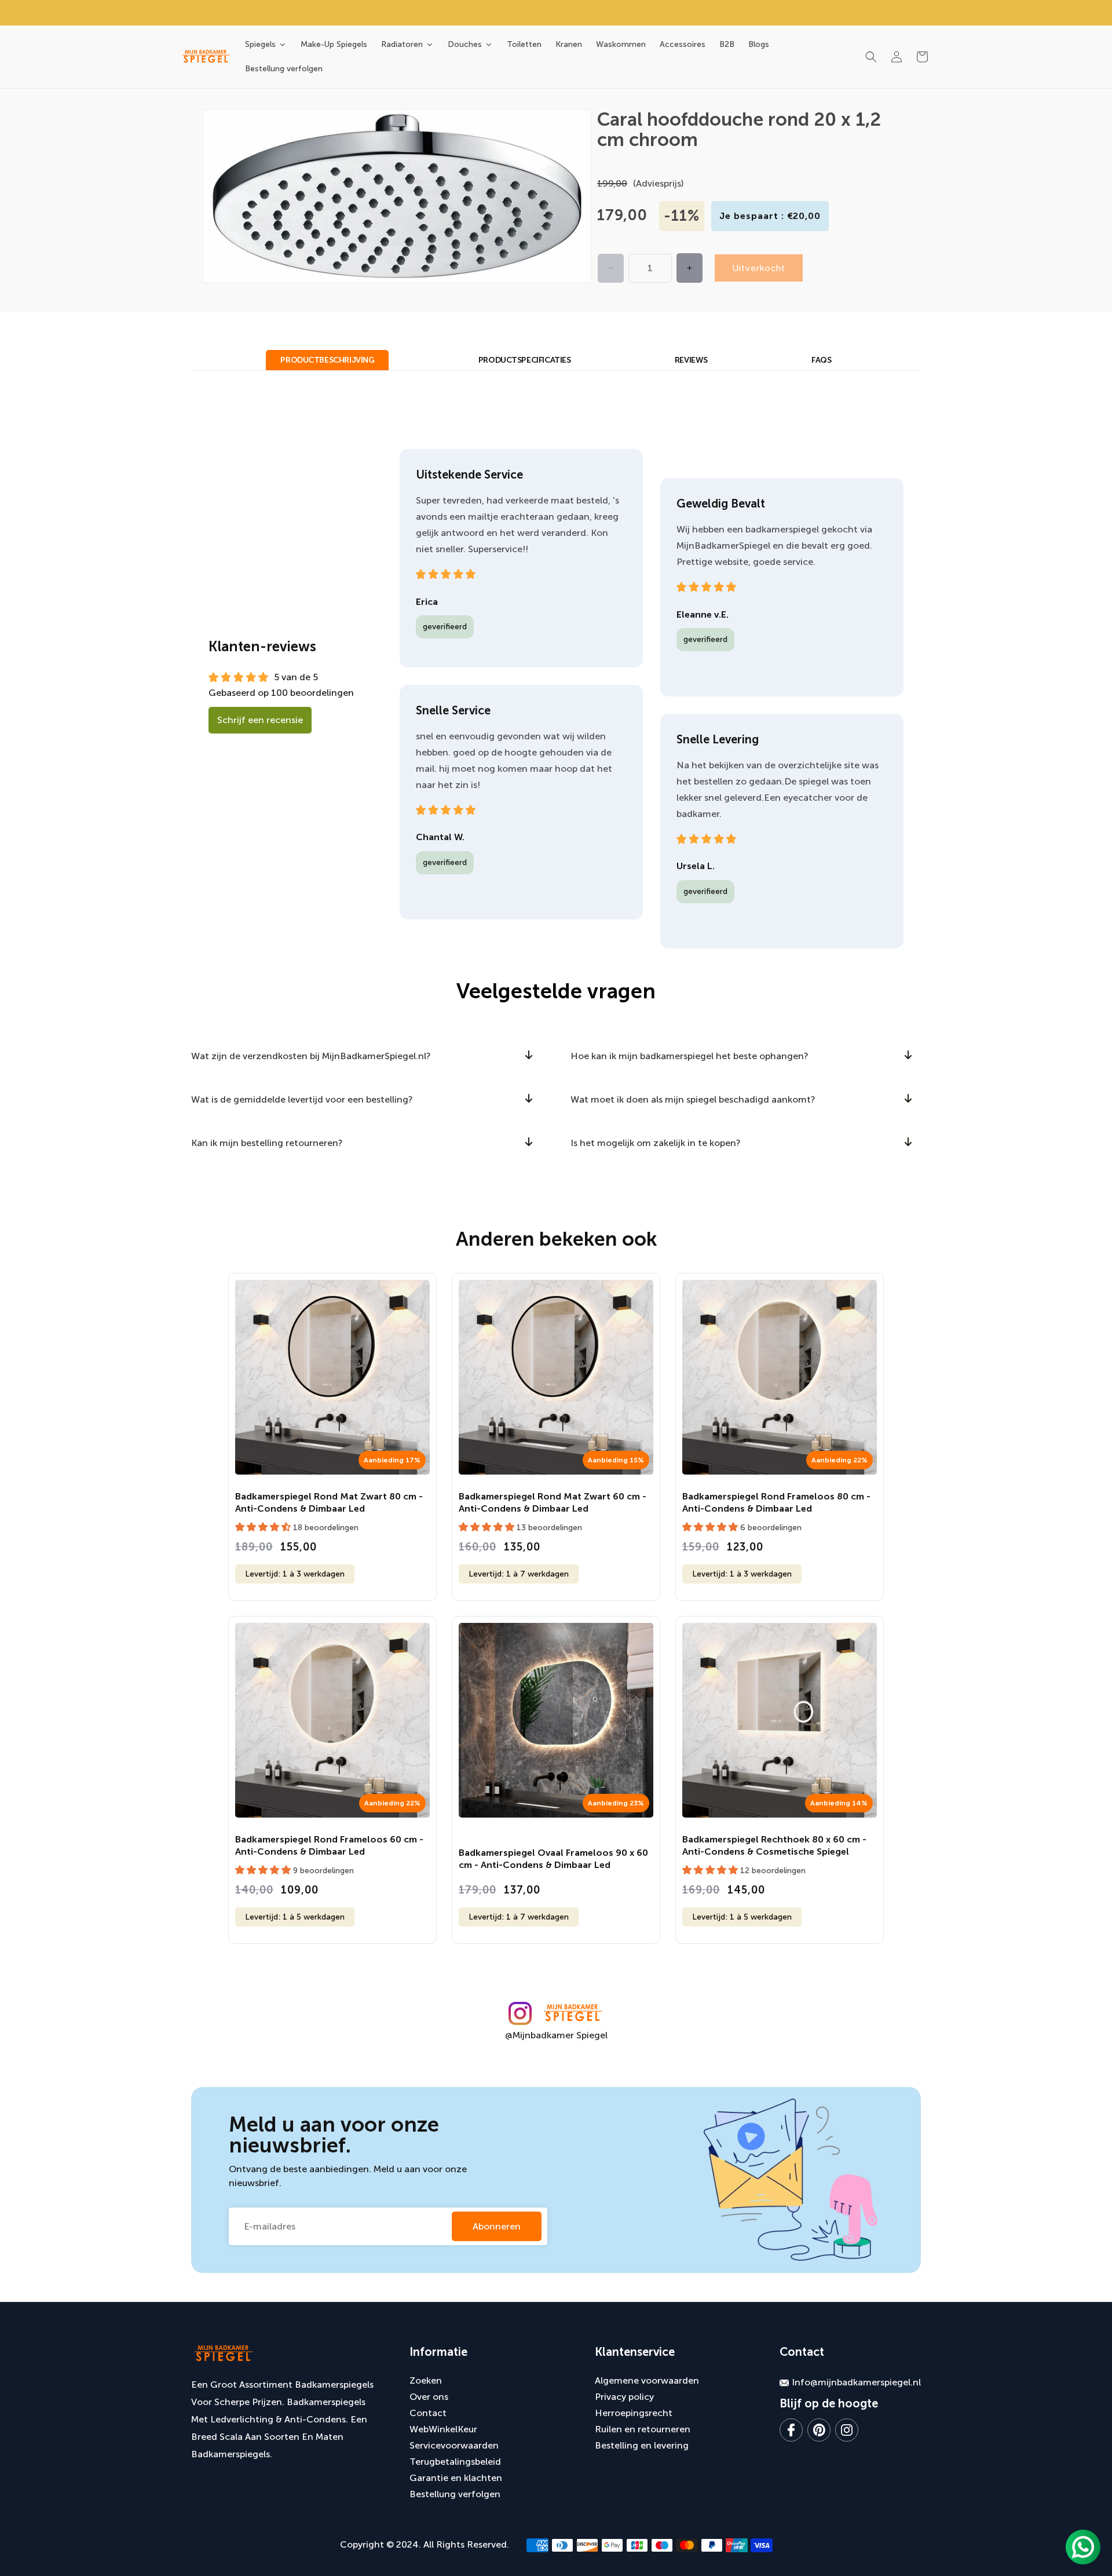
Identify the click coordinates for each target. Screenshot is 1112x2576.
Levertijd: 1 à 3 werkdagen (295, 1574)
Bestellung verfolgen (455, 2494)
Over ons (429, 2397)
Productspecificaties (525, 360)
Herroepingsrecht (634, 2413)
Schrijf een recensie (260, 720)
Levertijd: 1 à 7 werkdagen (519, 1574)
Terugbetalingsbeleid (455, 2462)
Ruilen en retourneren (643, 2429)
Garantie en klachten (456, 2478)
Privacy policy (624, 2397)
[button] (871, 57)
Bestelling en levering (642, 2445)
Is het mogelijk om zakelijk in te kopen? (656, 1143)
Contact (428, 2413)
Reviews (691, 360)
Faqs (821, 360)
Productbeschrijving (327, 360)
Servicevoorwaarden (454, 2445)
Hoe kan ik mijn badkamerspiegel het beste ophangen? (689, 1056)
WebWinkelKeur (443, 2429)
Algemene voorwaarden (647, 2380)
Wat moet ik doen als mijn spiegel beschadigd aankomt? (693, 1099)
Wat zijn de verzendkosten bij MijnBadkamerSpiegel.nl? (311, 1056)
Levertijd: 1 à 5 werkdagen (295, 1917)
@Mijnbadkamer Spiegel (556, 2035)
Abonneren (497, 2226)
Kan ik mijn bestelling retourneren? (267, 1143)
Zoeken (426, 2380)
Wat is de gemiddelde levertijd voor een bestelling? (302, 1099)
